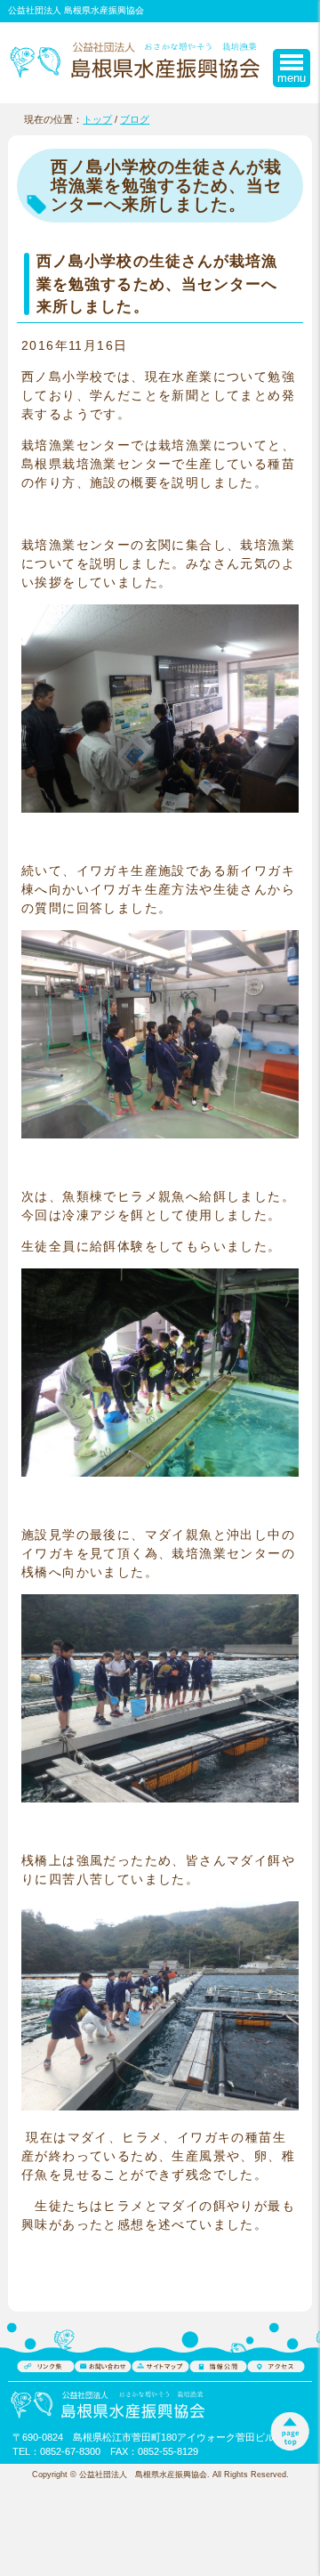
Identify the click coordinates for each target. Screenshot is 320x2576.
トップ (97, 119)
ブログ (135, 119)
